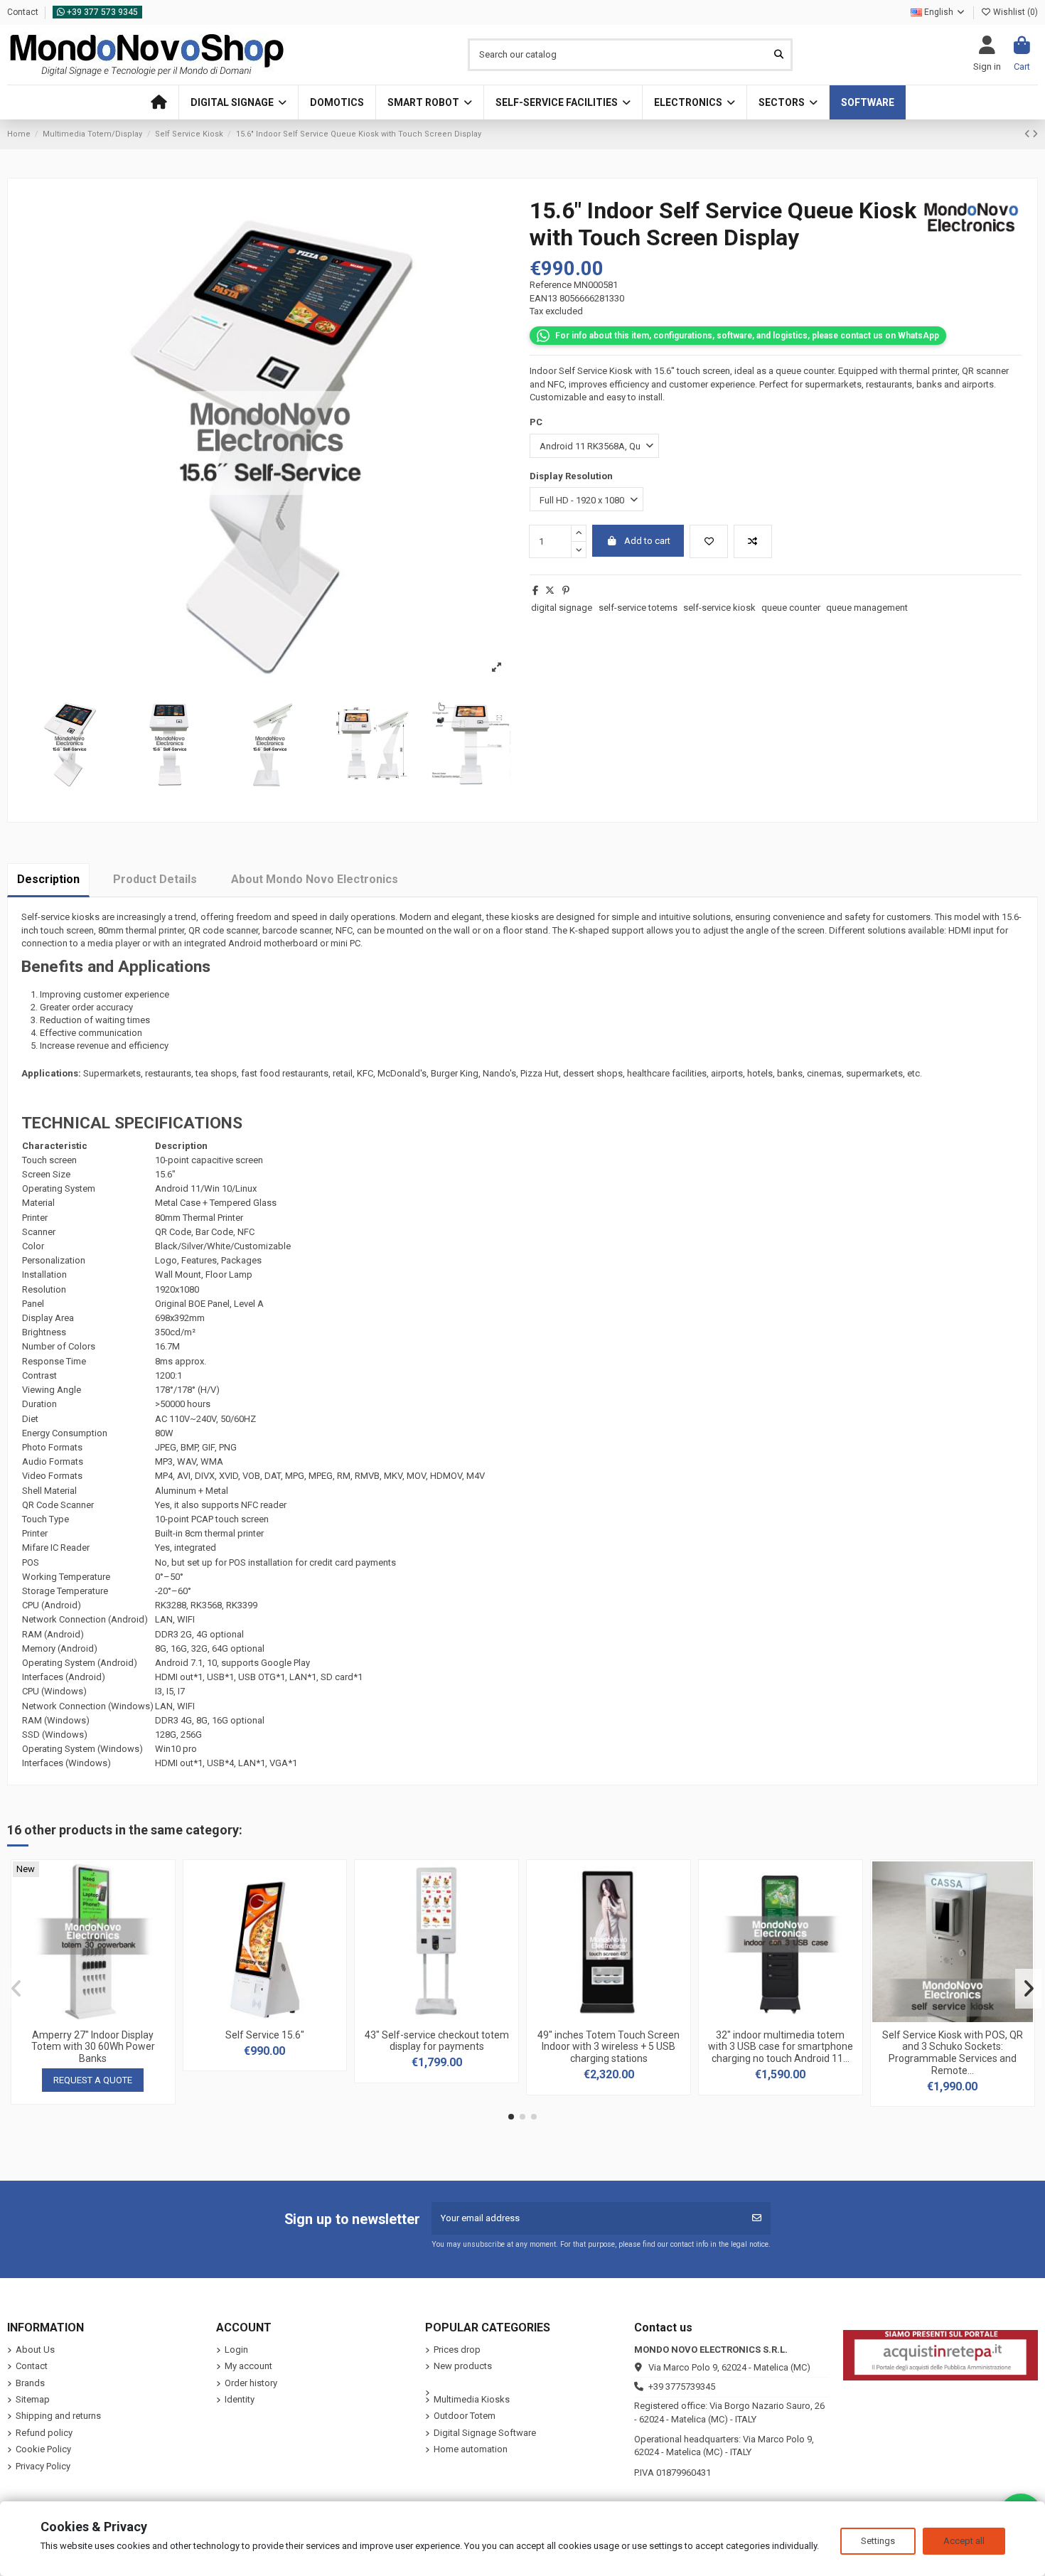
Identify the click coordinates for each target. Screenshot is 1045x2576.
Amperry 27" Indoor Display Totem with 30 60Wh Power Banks (93, 2047)
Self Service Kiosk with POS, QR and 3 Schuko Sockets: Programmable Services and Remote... (953, 2053)
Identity (240, 2399)
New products (463, 2366)
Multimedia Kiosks (472, 2399)
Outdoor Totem (465, 2416)
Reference (551, 285)
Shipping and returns (58, 2416)
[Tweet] (550, 590)
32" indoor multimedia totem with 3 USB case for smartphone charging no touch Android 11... (781, 2047)
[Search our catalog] (779, 55)
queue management (867, 608)
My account (248, 2366)
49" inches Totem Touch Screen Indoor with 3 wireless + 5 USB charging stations (609, 2047)
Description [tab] (48, 879)
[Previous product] (1028, 134)
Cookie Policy (43, 2449)
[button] (238, 102)
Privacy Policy (43, 2466)
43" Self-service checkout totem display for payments (437, 2041)
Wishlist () (1014, 12)
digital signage (562, 608)
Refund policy (44, 2433)
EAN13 (543, 298)
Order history (251, 2383)
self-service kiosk (719, 608)
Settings (878, 2541)
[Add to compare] (753, 542)
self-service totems (638, 608)
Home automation (471, 2449)
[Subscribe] (757, 2218)
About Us (35, 2350)
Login (236, 2350)
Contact (24, 12)
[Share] (535, 590)
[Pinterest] (566, 590)
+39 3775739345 (682, 2387)
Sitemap (33, 2399)
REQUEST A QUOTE (93, 2080)
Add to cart (647, 541)
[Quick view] (112, 2017)
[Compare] (92, 2017)
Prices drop (457, 2350)
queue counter (791, 608)
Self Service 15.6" (265, 2035)
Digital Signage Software (485, 2433)
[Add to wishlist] (709, 542)
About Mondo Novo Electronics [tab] (315, 879)
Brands (30, 2383)
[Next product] (1035, 134)
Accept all (964, 2541)
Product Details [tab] (155, 879)
